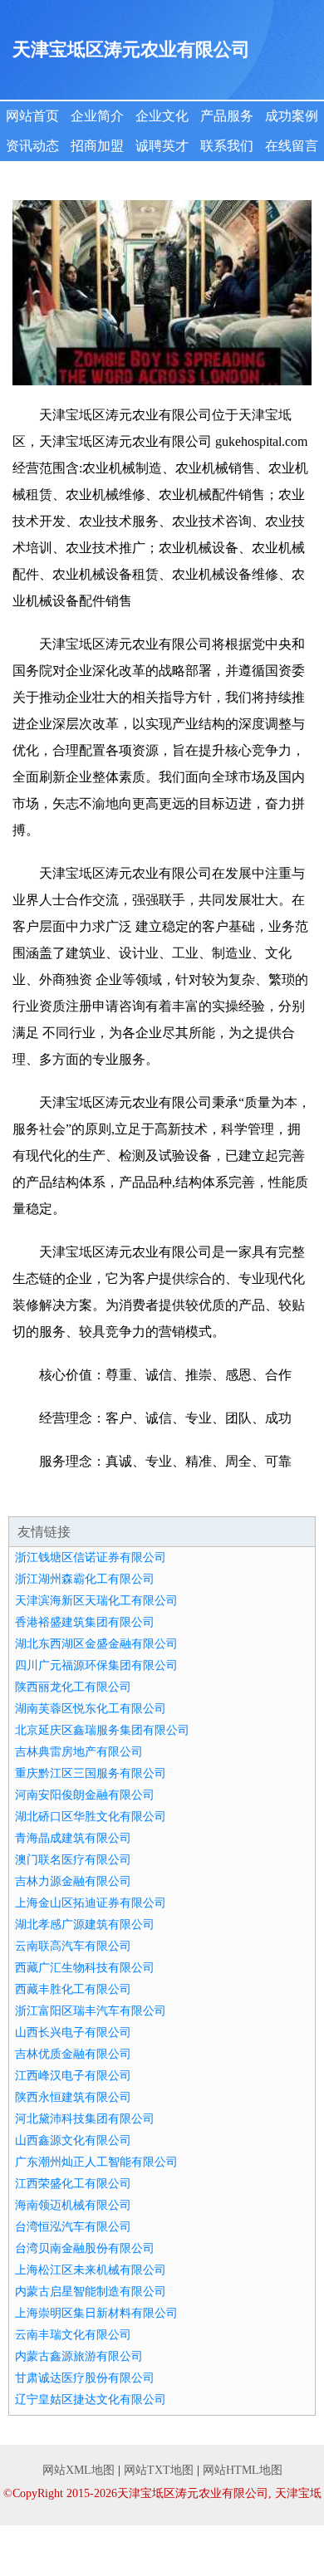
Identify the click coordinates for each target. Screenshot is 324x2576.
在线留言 (292, 146)
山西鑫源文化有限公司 (73, 2140)
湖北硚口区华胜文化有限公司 (91, 1817)
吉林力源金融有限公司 (73, 1881)
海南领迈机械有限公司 (73, 2205)
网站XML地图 (79, 2470)
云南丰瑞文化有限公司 (73, 2335)
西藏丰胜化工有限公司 (73, 1989)
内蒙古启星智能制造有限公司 (91, 2292)
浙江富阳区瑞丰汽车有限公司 (91, 2011)
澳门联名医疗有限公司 (73, 1860)
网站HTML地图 (243, 2470)
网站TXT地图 (159, 2470)
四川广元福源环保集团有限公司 (96, 1665)
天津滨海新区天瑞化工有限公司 (96, 1601)
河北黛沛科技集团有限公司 (85, 2119)
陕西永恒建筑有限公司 (73, 2097)
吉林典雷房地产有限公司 (79, 1752)
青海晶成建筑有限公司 (73, 1838)
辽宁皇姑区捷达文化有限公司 (91, 2400)
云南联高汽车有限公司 (73, 1946)
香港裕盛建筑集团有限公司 (85, 1622)
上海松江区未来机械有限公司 (91, 2270)
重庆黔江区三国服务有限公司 (91, 1773)
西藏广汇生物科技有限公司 (85, 1968)
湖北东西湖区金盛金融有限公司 (96, 1644)
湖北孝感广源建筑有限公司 (85, 1925)
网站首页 (32, 116)
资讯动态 (32, 146)
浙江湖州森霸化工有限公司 (85, 1579)
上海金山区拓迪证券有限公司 (91, 1903)
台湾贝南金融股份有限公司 (85, 2248)
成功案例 (292, 116)
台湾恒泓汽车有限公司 (73, 2227)
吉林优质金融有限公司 (73, 2054)
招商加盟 (97, 146)
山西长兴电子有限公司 (73, 2032)
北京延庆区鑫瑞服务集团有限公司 (102, 1730)
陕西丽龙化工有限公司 (73, 1687)
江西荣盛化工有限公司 (73, 2184)
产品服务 (227, 116)
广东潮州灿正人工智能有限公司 (96, 2162)
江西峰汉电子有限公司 (73, 2076)
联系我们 (227, 146)
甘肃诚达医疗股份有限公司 (85, 2378)
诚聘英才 (162, 146)
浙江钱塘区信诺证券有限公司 (91, 1557)
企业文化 (162, 116)
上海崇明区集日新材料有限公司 (96, 2313)
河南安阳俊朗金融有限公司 (85, 1795)
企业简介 (97, 116)
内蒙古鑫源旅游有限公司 (79, 2356)
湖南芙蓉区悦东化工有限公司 (91, 1709)
